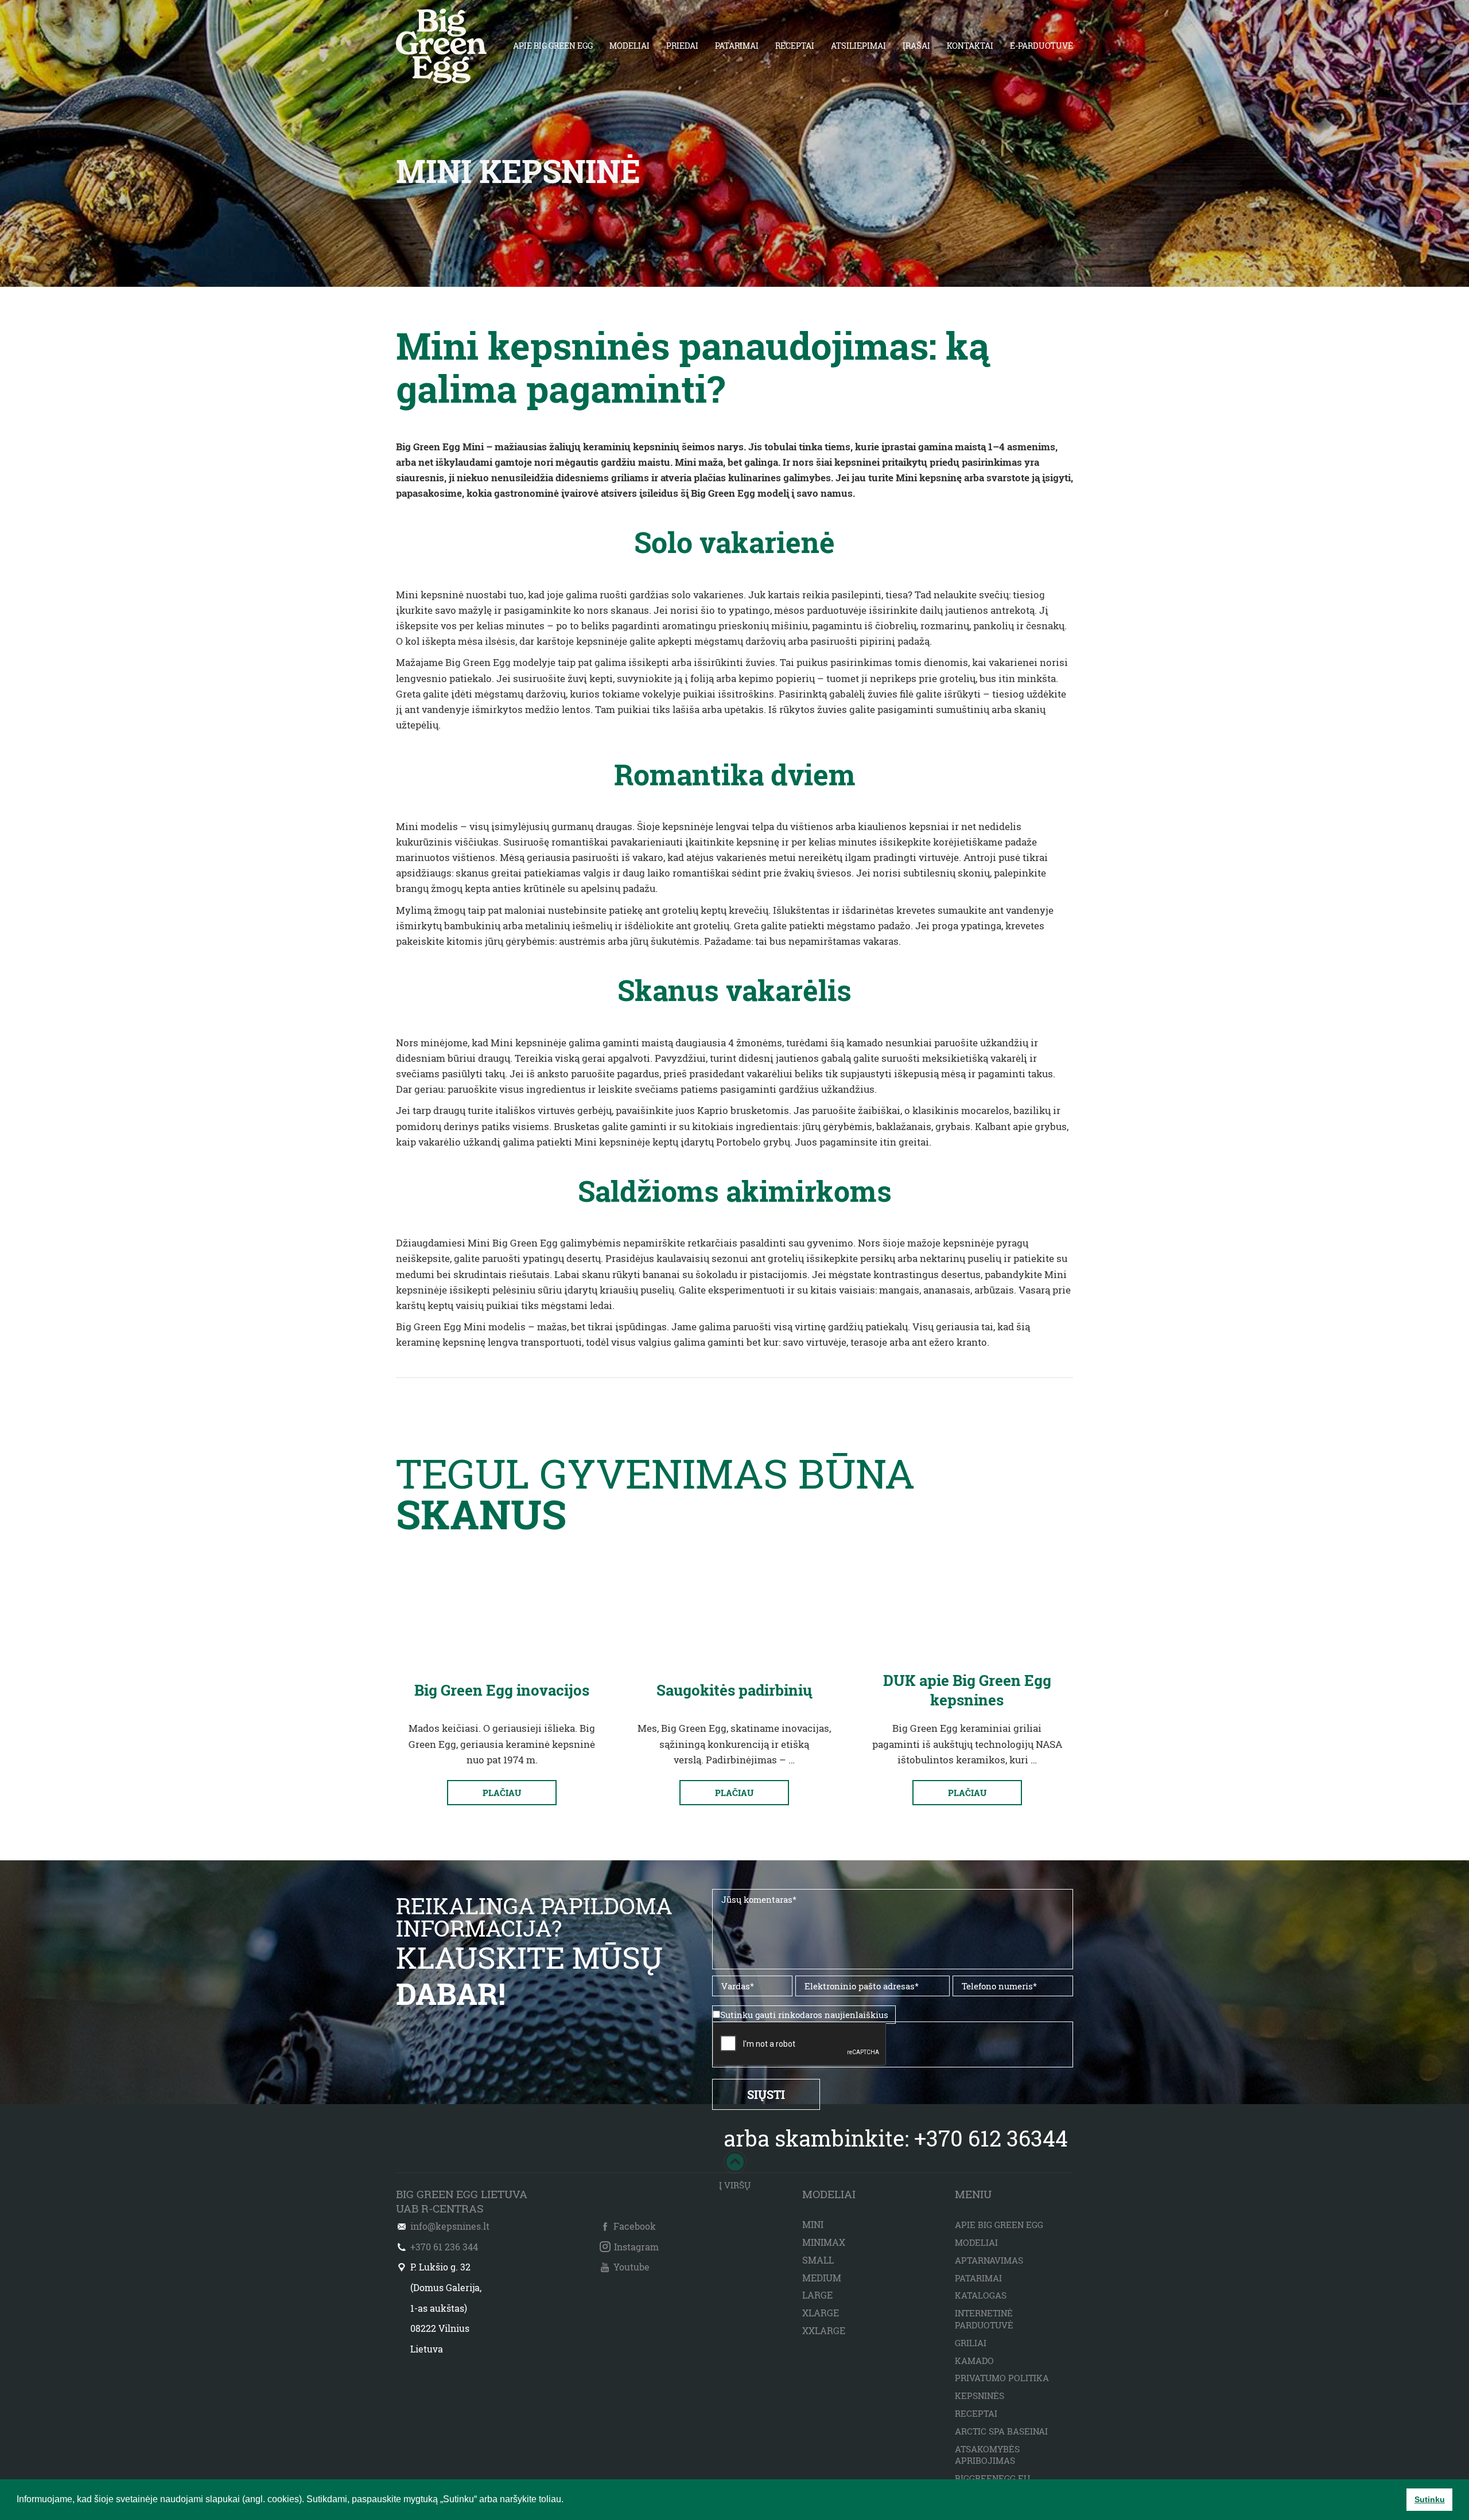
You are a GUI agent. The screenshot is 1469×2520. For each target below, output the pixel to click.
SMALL (818, 2260)
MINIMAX (824, 2242)
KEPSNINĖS (980, 2396)
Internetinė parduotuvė (984, 2319)
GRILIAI (971, 2343)
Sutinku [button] (1430, 2499)
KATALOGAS (981, 2295)
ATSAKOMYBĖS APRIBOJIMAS (987, 2455)
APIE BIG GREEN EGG (553, 46)
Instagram (636, 2247)
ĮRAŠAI (916, 46)
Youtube (631, 2267)
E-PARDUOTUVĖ (1041, 46)
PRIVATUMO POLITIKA (1002, 2378)
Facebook (635, 2226)
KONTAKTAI (970, 46)
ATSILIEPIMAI (858, 46)
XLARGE (821, 2313)
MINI (813, 2224)
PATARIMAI (737, 46)
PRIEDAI (682, 46)
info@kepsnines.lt (450, 2226)
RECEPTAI (795, 46)
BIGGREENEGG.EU (992, 2478)
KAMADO (974, 2361)
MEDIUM (822, 2278)
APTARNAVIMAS (989, 2260)
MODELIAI (629, 46)
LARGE (817, 2295)
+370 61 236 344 (444, 2247)
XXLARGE (824, 2330)
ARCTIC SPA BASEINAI (1001, 2431)
